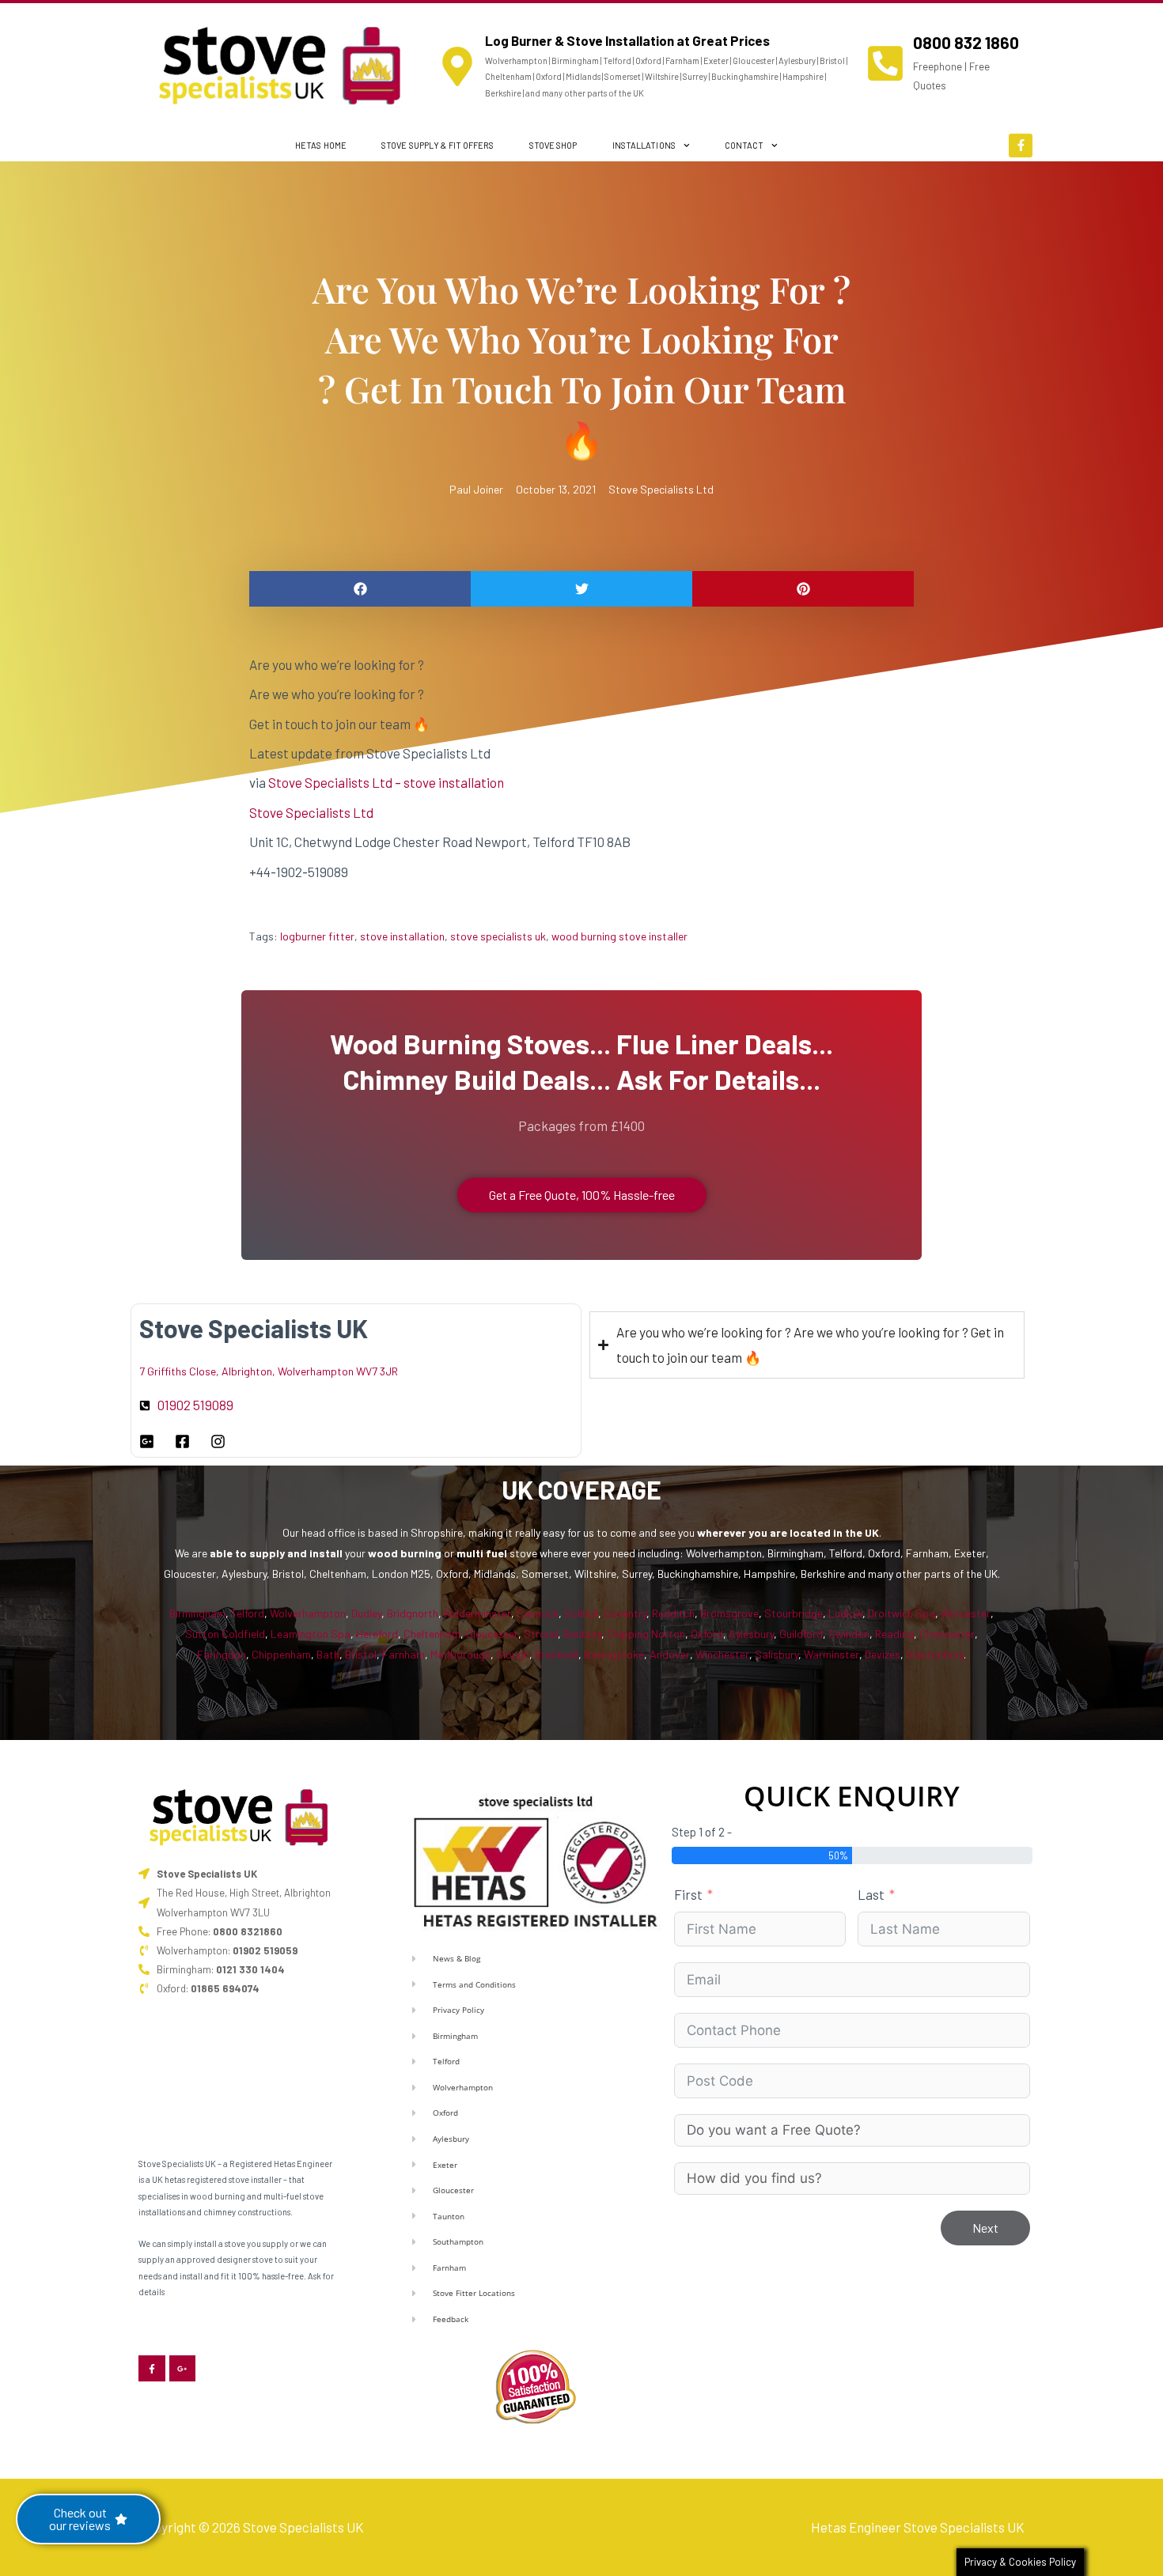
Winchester (722, 1654)
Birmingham (197, 1613)
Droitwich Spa (902, 1613)
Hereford (377, 1634)
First (688, 1894)
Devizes (883, 1654)
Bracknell (557, 1654)
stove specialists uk (498, 936)
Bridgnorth (413, 1613)
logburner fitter (317, 936)
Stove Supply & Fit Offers (438, 145)
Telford (248, 1613)
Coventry (625, 1613)
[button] (360, 589)
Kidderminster (477, 1613)
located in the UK (834, 1532)
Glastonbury (935, 1654)
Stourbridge (794, 1613)
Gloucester (492, 1634)
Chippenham (281, 1654)
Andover (670, 1654)
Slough (513, 1654)
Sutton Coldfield (225, 1634)
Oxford (707, 1634)
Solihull (581, 1613)
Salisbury (777, 1654)
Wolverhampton (308, 1613)
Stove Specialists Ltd (661, 489)
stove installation (402, 936)
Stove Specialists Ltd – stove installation (386, 782)
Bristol (361, 1654)
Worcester (966, 1613)
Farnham (403, 1654)
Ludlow (845, 1613)
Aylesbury (751, 1634)
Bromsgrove (729, 1613)
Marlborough (460, 1654)
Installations (644, 145)
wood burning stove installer (619, 936)
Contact (744, 145)
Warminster (832, 1654)
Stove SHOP (553, 145)
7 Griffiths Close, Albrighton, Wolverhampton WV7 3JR (269, 1371)
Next (985, 2228)
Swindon (849, 1634)
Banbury (582, 1634)
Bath (328, 1654)
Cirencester (947, 1634)
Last (871, 1894)
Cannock (538, 1613)
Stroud (541, 1634)
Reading (894, 1634)
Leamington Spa (311, 1634)
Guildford (801, 1634)
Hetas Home (321, 145)
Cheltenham (432, 1634)
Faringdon (222, 1654)
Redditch (673, 1613)
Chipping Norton (646, 1634)
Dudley (366, 1613)
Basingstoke (614, 1654)
